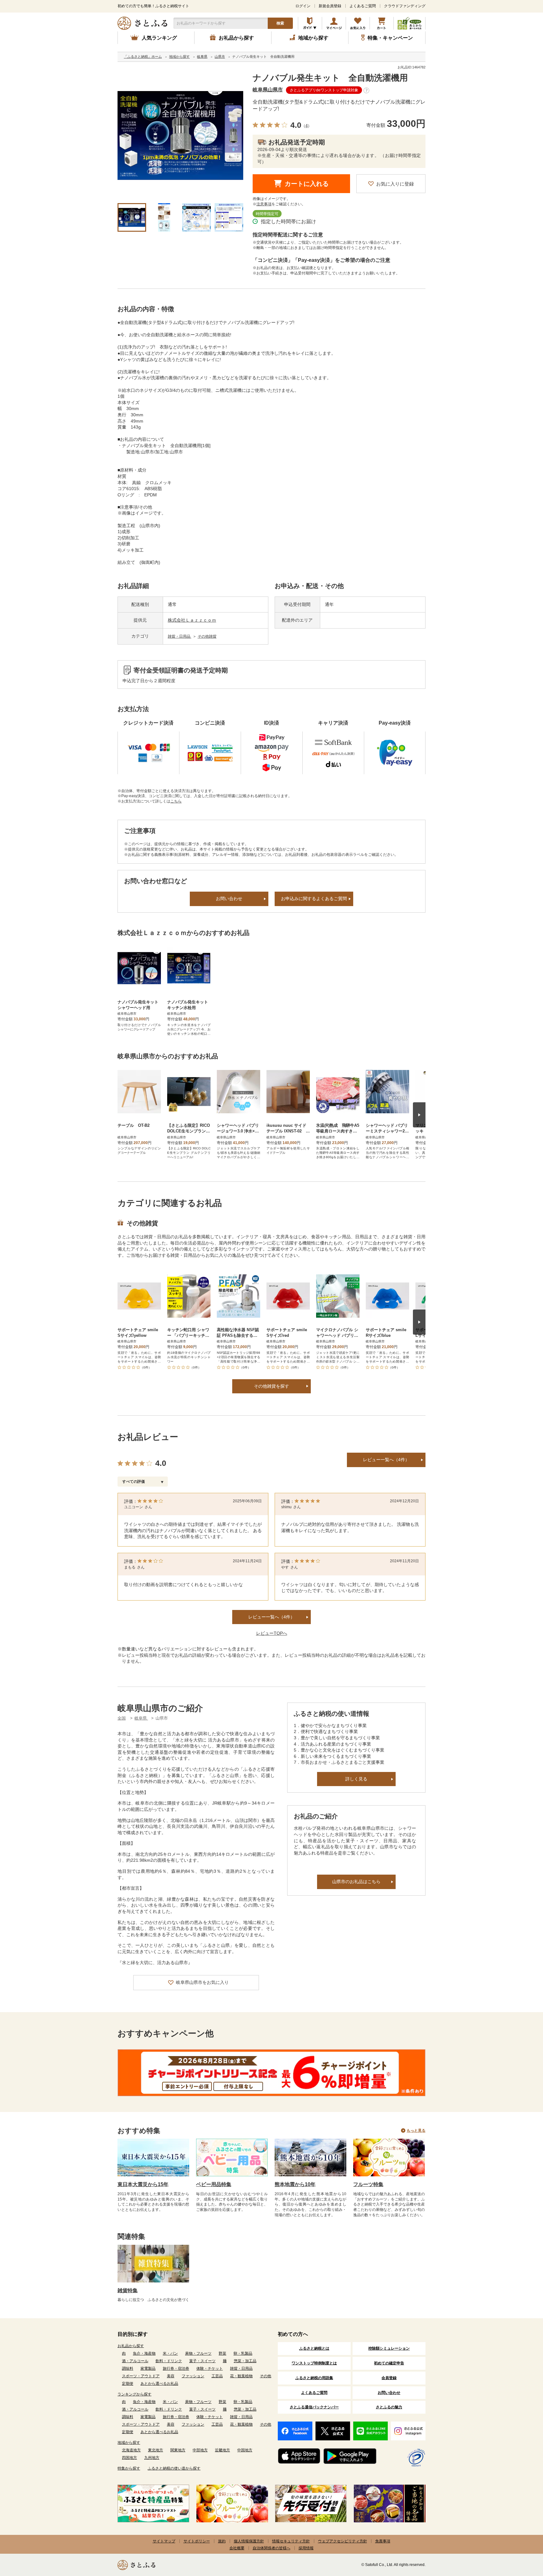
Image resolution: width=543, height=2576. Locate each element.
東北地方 (156, 2450)
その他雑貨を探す (271, 1386)
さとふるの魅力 (389, 2407)
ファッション (193, 2376)
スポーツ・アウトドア (141, 2376)
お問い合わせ (229, 899)
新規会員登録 (330, 6)
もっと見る (416, 2130)
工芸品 (217, 2376)
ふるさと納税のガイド (310, 23)
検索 (280, 23)
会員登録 (389, 2378)
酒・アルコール (135, 2361)
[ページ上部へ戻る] (521, 2535)
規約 (222, 2541)
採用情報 (306, 2548)
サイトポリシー (197, 2541)
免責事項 (383, 2541)
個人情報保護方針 (249, 2541)
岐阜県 (141, 1718)
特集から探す (129, 2468)
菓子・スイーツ (202, 2361)
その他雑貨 (207, 636)
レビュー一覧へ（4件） (386, 1460)
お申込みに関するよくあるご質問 (314, 899)
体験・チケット (210, 2368)
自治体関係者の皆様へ (271, 2548)
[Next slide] (419, 1115)
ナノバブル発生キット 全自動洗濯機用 (330, 78)
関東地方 (178, 2450)
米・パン (170, 2353)
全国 (122, 1718)
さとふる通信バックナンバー (314, 2407)
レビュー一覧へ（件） (271, 1617)
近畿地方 (222, 2450)
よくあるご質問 (363, 6)
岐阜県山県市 (268, 90)
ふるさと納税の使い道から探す (174, 2468)
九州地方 (152, 2458)
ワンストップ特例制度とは (314, 2363)
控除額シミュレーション (389, 2348)
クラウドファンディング (405, 6)
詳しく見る (356, 1779)
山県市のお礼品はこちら (356, 1882)
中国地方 (245, 2450)
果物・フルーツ (198, 2353)
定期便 (128, 2384)
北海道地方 (131, 2450)
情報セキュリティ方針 (291, 2541)
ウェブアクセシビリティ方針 (343, 2541)
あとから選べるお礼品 (159, 2384)
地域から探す (129, 2443)
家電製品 (148, 2368)
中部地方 (200, 2450)
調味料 (128, 2368)
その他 (266, 2376)
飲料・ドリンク (169, 2361)
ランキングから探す (134, 2394)
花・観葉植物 (241, 2376)
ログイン (303, 6)
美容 (171, 2376)
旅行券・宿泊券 (176, 2368)
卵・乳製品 (243, 2353)
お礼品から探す (131, 2346)
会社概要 (237, 2548)
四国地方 (129, 2458)
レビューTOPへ (272, 1633)
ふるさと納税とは (314, 2348)
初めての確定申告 (389, 2363)
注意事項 (264, 204)
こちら (176, 801)
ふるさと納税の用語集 (314, 2378)
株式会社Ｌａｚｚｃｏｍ (192, 620)
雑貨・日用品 (180, 636)
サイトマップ (164, 2541)
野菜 (222, 2353)
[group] (180, 136)
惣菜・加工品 (245, 2361)
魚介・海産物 (144, 2353)
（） (307, 126)
